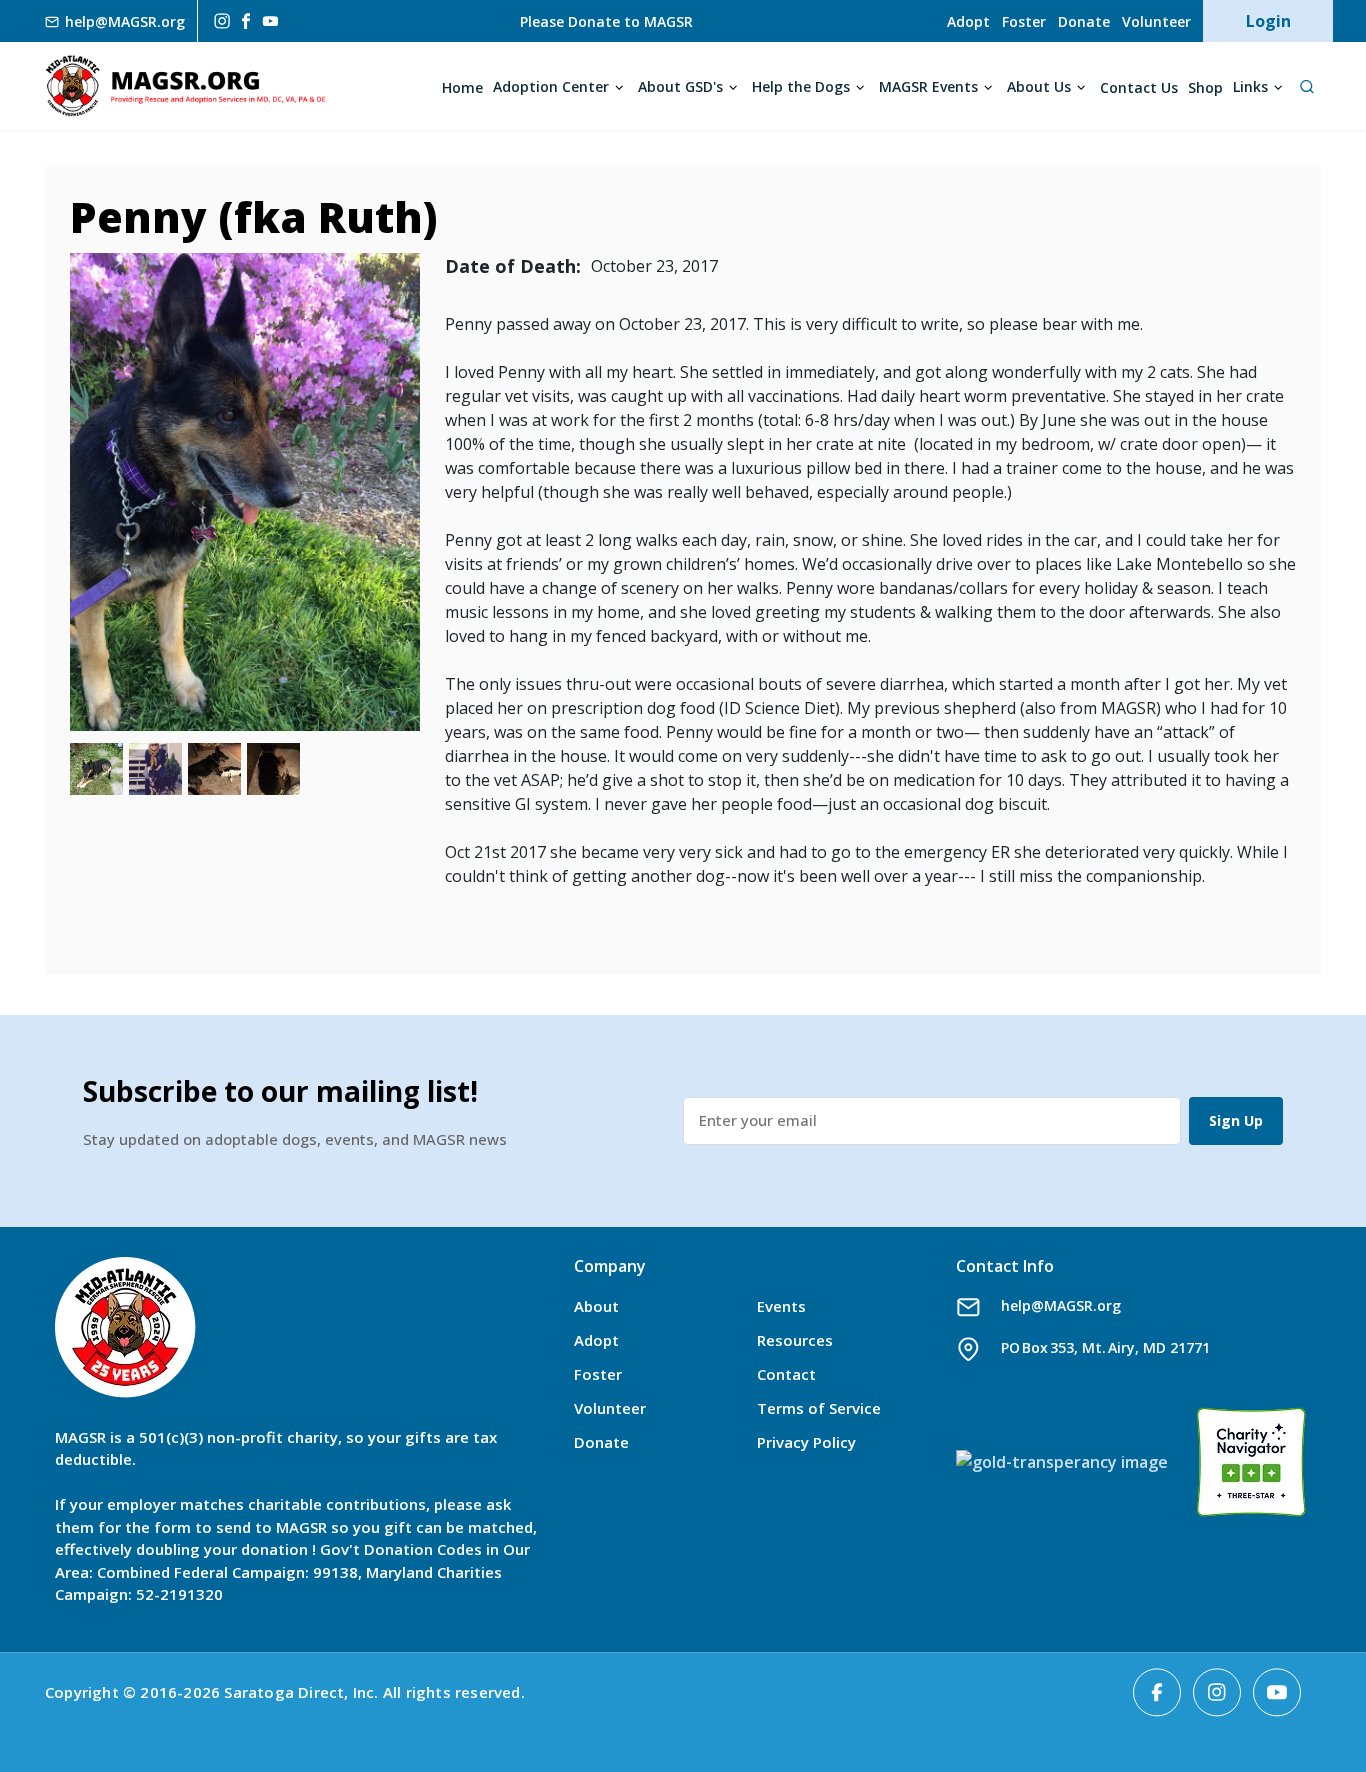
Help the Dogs (801, 86)
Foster (1024, 21)
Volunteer (1156, 21)
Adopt (968, 21)
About (596, 1306)
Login (1268, 21)
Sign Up (1236, 1120)
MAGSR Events (928, 86)
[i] (220, 21)
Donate (1084, 21)
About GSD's (680, 86)
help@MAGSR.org (1061, 1305)
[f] (246, 20)
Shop (1205, 87)
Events (781, 1306)
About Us (1039, 86)
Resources (795, 1340)
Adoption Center (551, 86)
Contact (786, 1374)
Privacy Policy (806, 1442)
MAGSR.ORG (185, 86)
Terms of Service (819, 1408)
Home (462, 87)
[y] (270, 21)
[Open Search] (1306, 86)
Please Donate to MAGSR (606, 21)
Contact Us (1139, 87)
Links (1250, 86)
